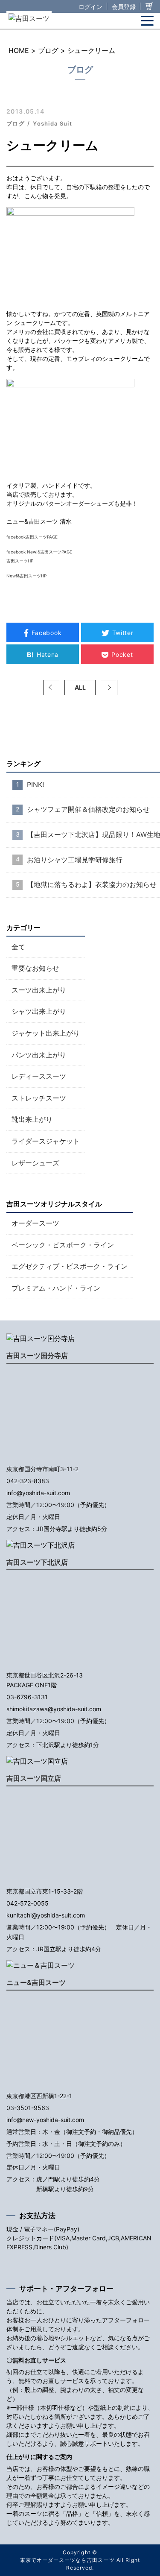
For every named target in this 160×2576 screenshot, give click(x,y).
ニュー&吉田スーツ (36, 1982)
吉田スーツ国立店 (34, 1778)
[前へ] (52, 688)
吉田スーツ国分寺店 (37, 1355)
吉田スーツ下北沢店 (37, 1562)
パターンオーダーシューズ (78, 503)
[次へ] (108, 688)
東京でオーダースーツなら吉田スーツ (67, 2560)
